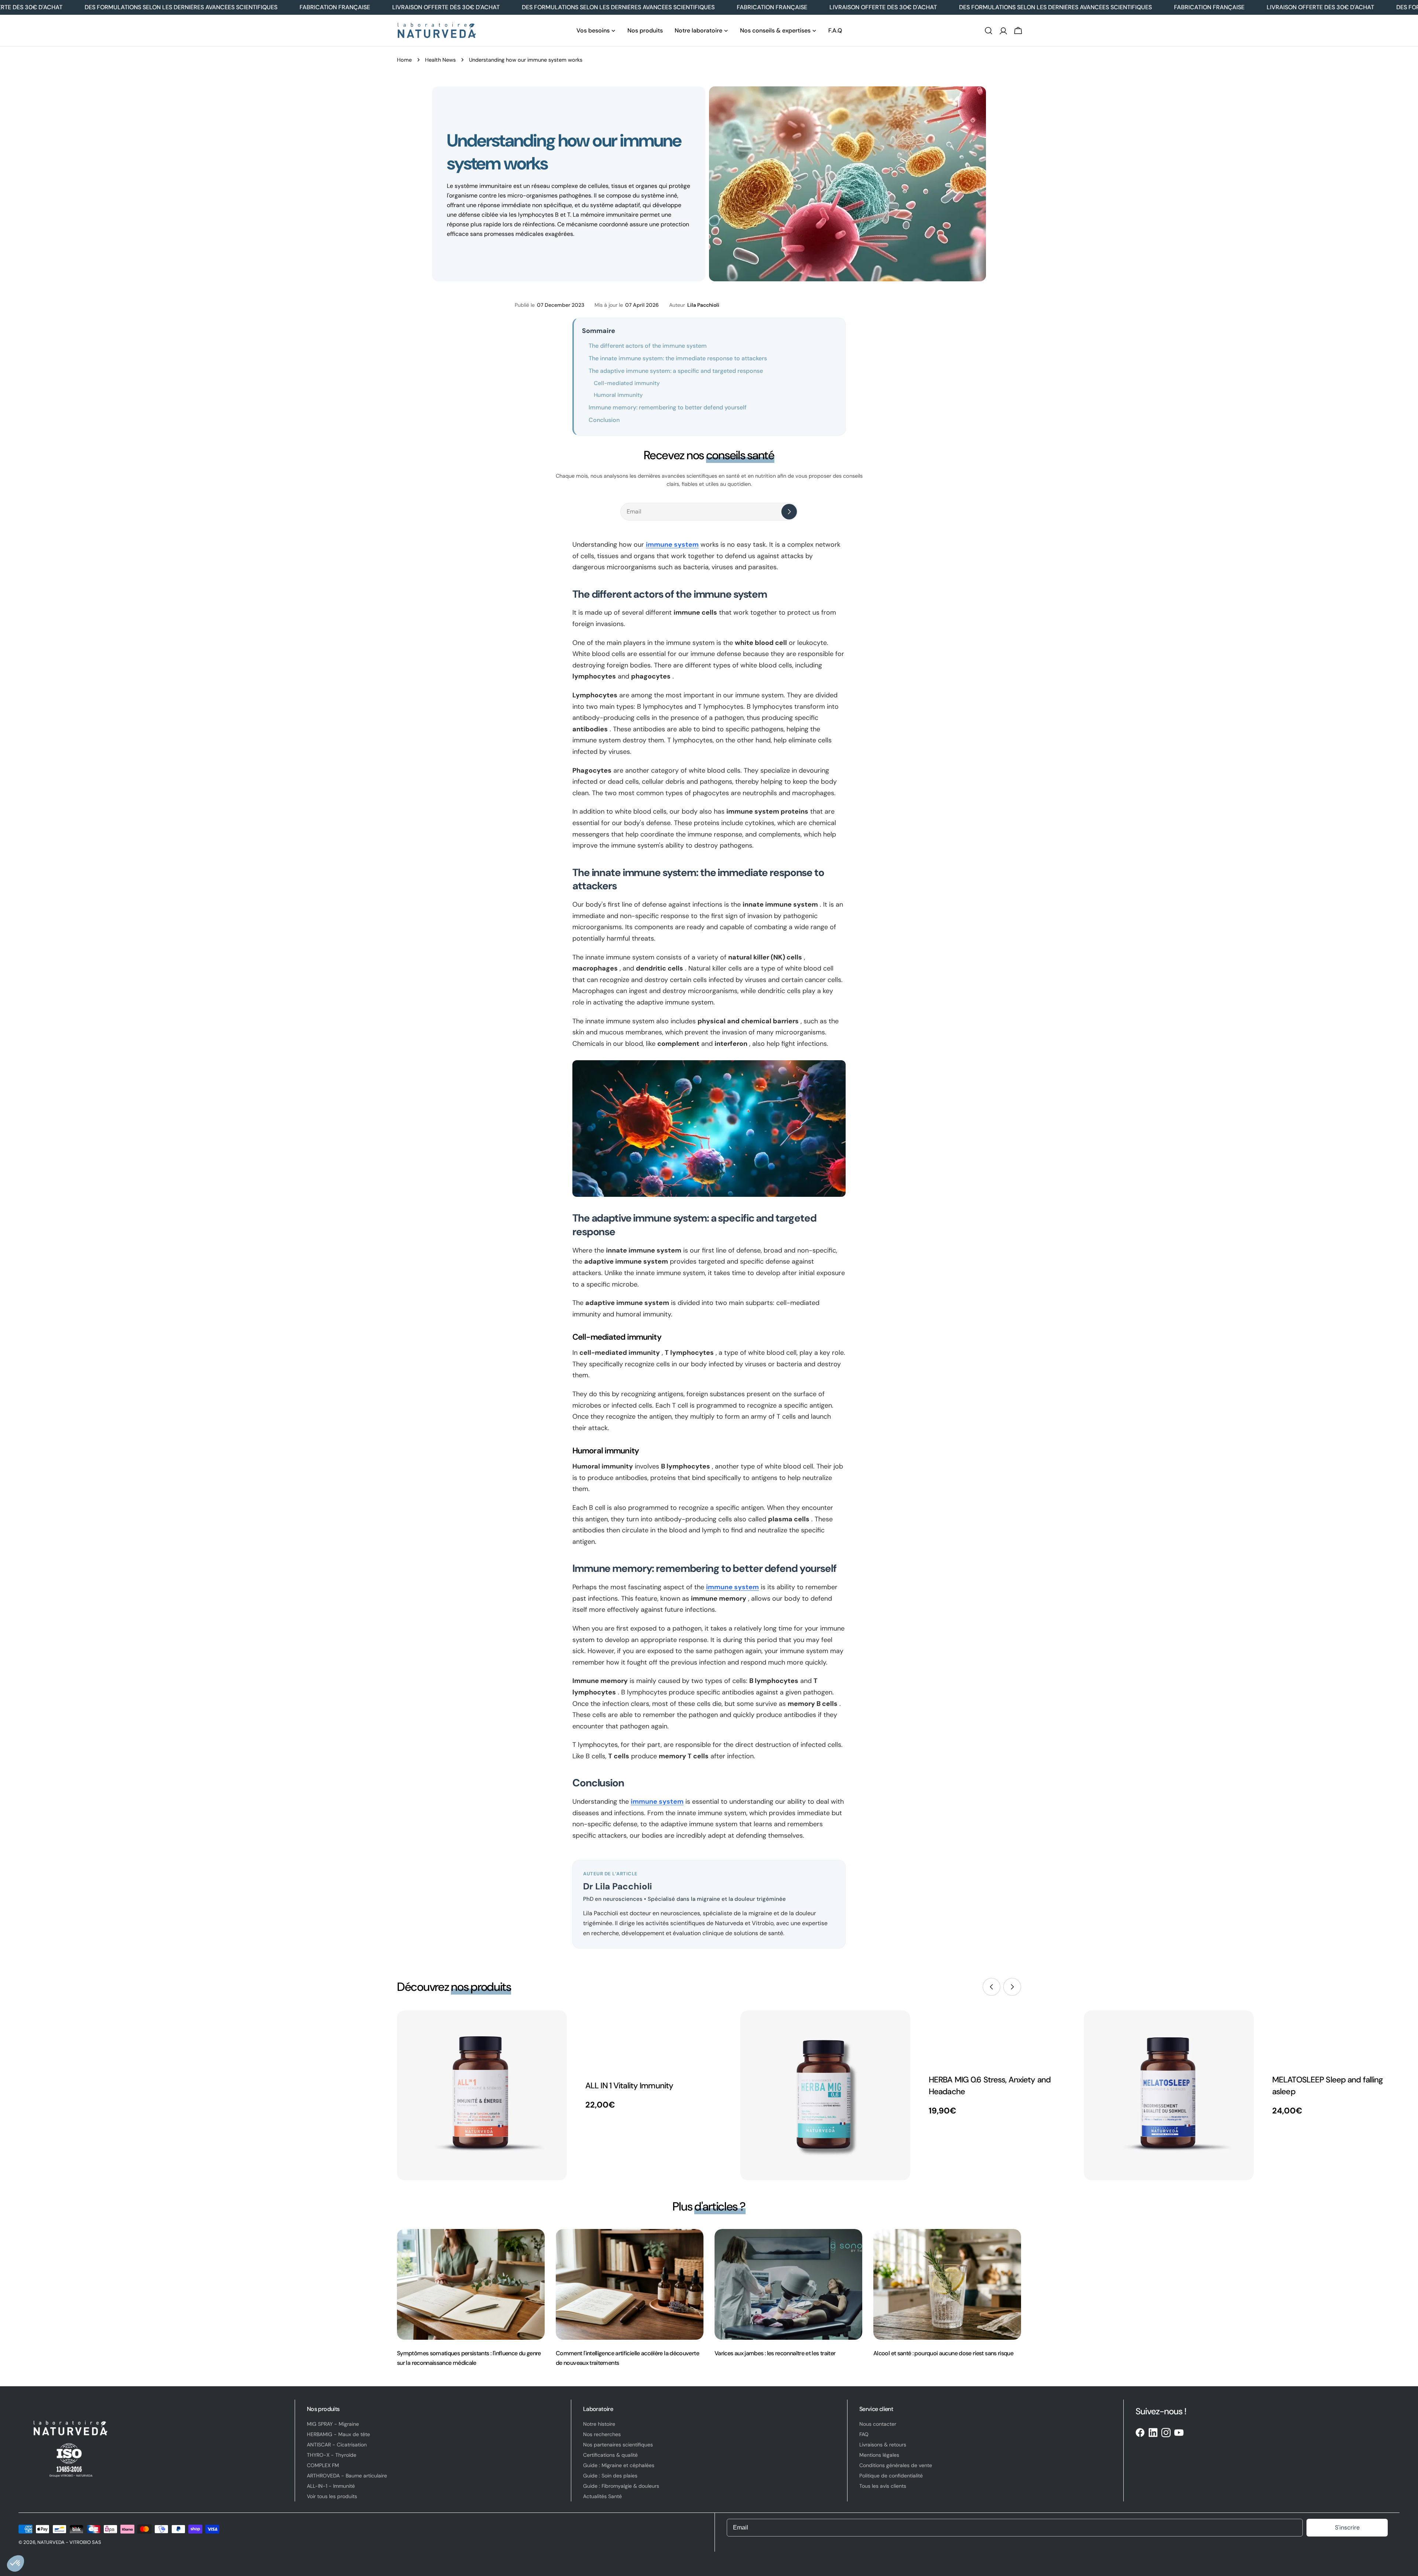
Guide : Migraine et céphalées (619, 2465)
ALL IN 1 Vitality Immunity (629, 2086)
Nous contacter (878, 2424)
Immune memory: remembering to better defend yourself (668, 407)
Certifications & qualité (610, 2455)
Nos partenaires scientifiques (618, 2445)
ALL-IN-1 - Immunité (331, 2486)
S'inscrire (1347, 2527)
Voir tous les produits (332, 2496)
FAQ (864, 2434)
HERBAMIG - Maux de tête (338, 2434)
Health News (440, 60)
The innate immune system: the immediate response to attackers (678, 358)
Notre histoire (599, 2424)
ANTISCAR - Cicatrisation (337, 2445)
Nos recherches (602, 2434)
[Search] (989, 31)
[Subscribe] (789, 512)
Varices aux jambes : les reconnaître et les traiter (775, 2353)
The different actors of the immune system (648, 346)
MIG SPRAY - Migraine (333, 2424)
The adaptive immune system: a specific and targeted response (676, 371)
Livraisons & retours (883, 2445)
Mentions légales (879, 2455)
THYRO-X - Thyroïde (332, 2455)
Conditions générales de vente (896, 2465)
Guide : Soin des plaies (610, 2476)
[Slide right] (1012, 1987)
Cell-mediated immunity (627, 383)
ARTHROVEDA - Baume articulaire (347, 2476)
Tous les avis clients (883, 2486)
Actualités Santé (602, 2496)
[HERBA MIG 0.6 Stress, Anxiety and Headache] (825, 2095)
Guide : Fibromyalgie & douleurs (621, 2486)
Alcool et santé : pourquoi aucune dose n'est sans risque (943, 2353)
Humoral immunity (618, 395)
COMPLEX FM (323, 2465)
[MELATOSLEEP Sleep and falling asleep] (1169, 2095)
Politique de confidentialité (891, 2476)
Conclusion (604, 420)
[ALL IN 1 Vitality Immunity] (482, 2095)
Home (404, 60)
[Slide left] (991, 1987)
